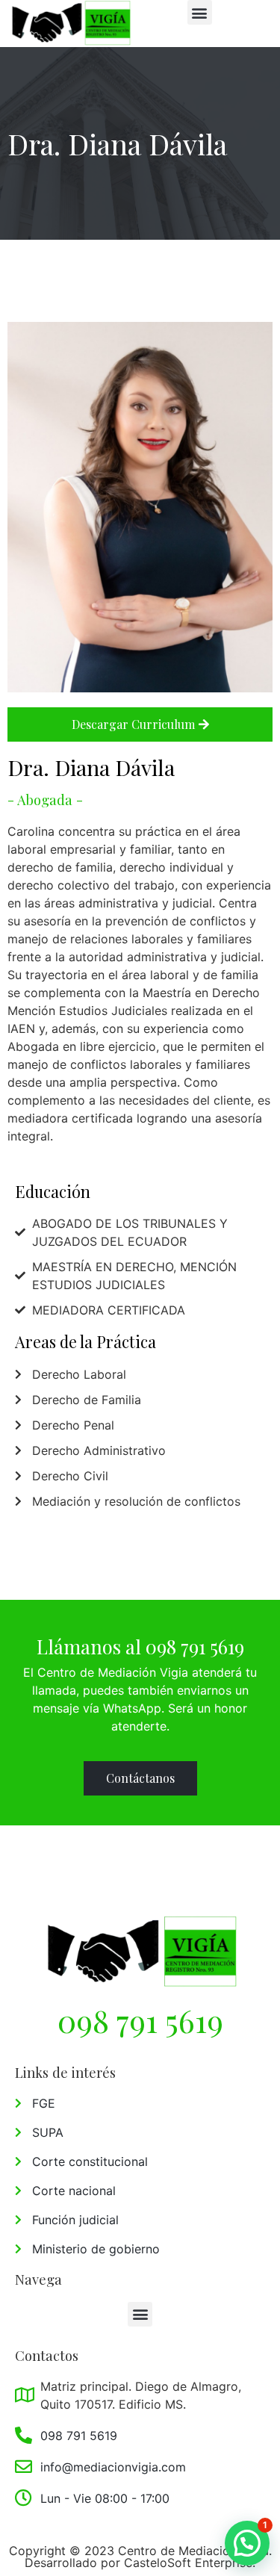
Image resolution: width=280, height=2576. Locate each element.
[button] (200, 12)
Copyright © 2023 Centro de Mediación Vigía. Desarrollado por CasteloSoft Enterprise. (140, 2557)
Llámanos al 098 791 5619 (140, 1646)
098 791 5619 (140, 2020)
